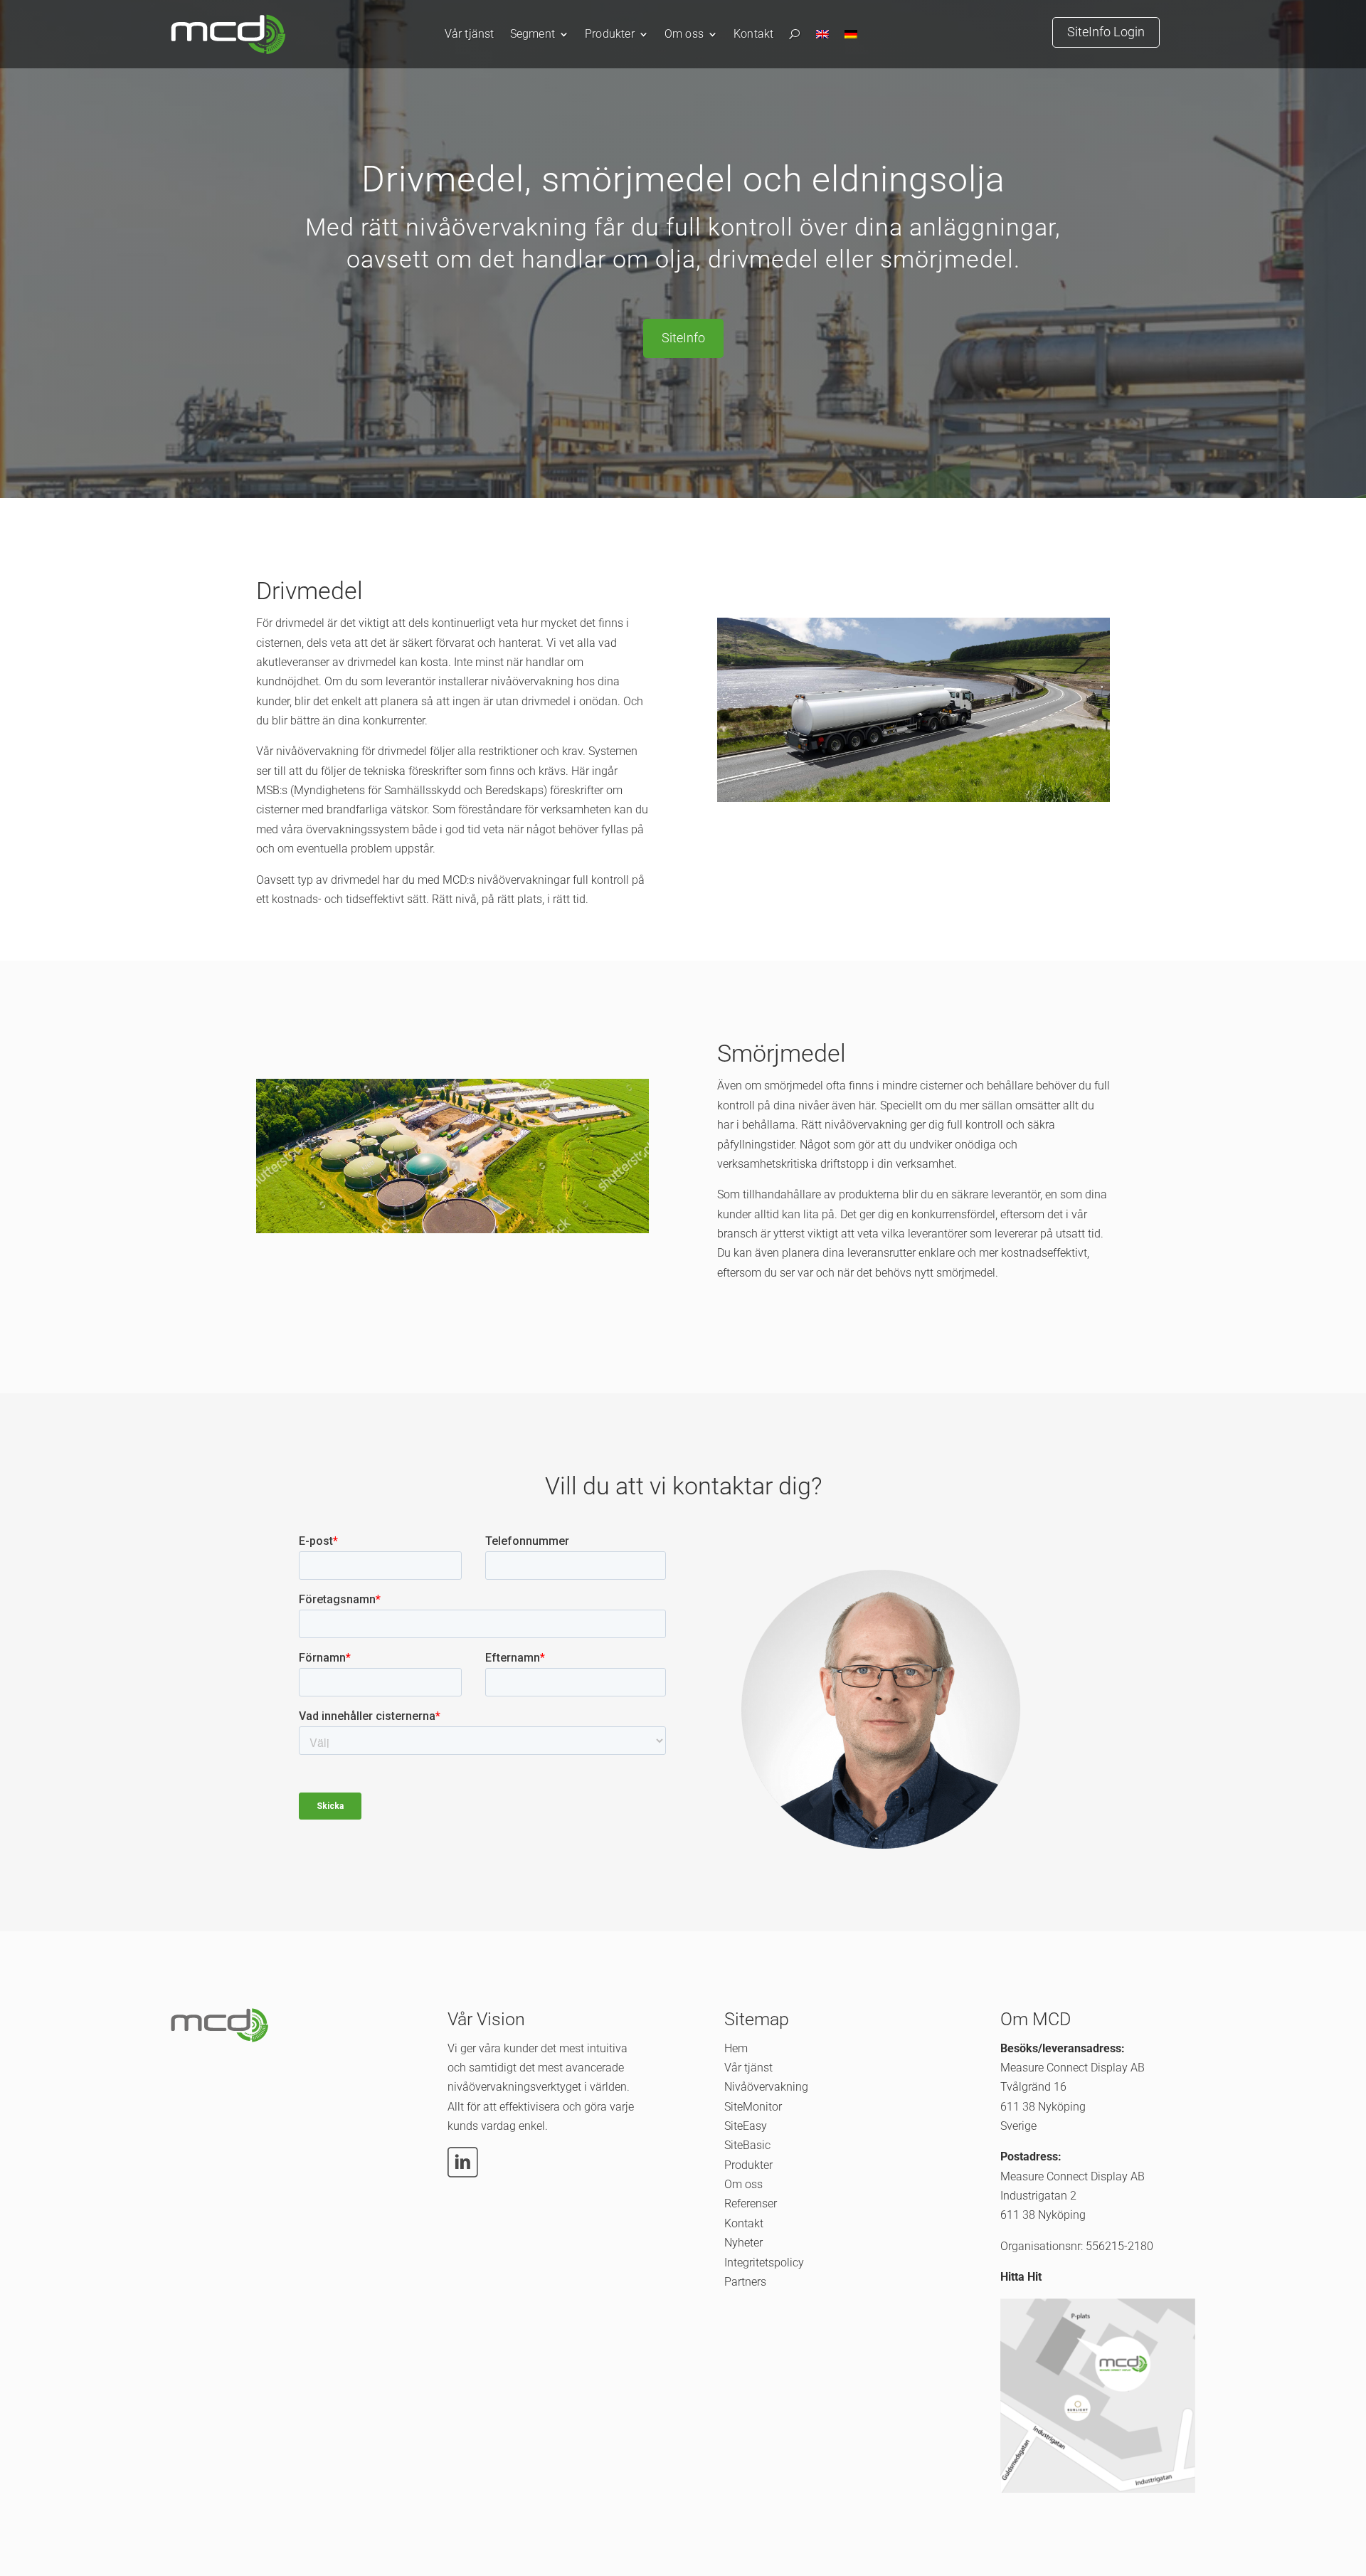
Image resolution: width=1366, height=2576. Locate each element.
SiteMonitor (753, 2107)
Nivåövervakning (766, 2087)
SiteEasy (746, 2126)
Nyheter (743, 2243)
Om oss (684, 35)
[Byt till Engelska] (822, 37)
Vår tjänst (470, 35)
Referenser (751, 2203)
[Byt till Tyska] (851, 37)
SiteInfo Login (1106, 32)
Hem (736, 2048)
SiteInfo (683, 338)
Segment (533, 35)
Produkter (610, 35)
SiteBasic (747, 2145)
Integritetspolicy (764, 2263)
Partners (745, 2282)
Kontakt (753, 35)
